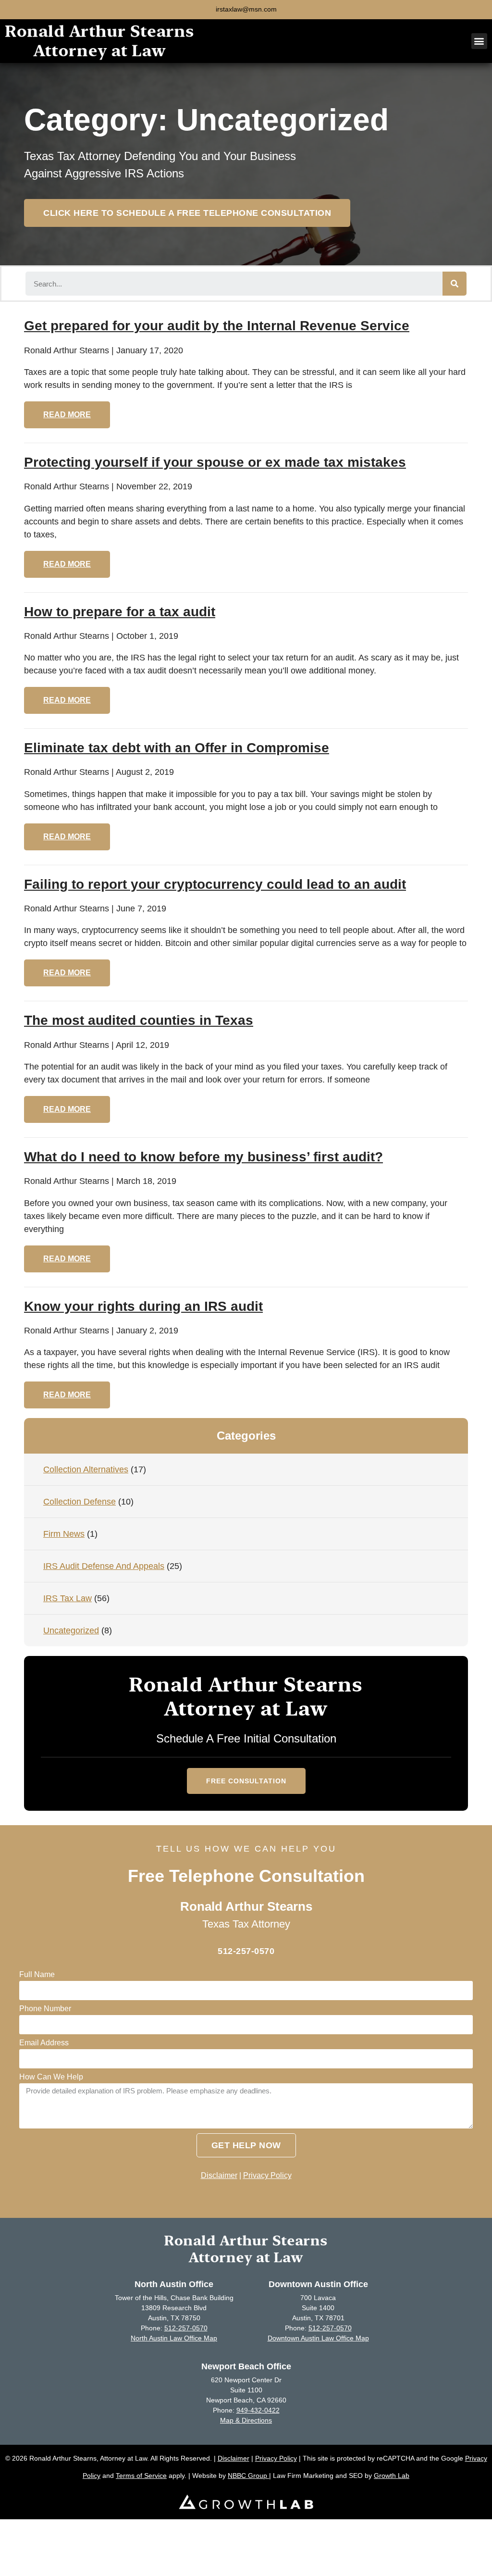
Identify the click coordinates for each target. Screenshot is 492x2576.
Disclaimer (219, 2175)
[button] (479, 41)
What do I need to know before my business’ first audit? (203, 1157)
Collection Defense (80, 1502)
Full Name (37, 1975)
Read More (67, 415)
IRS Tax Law (68, 1598)
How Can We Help (51, 2077)
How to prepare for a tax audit (120, 612)
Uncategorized (71, 1630)
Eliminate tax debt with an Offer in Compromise (177, 748)
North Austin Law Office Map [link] (174, 2338)
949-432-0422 (258, 2410)
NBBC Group (248, 2476)
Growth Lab (392, 2476)
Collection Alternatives (86, 1469)
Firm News (64, 1534)
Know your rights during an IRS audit (143, 1306)
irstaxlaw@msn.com (246, 9)
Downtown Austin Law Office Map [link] (318, 2338)
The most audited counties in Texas (139, 1020)
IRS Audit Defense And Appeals (104, 1566)
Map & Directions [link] (246, 2420)
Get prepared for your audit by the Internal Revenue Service (217, 326)
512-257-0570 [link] (186, 2328)
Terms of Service (141, 2476)
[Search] (455, 284)
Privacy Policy (267, 2175)
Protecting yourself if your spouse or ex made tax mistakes (215, 462)
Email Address (44, 2043)
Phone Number (45, 2009)
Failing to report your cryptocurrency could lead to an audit (215, 884)
